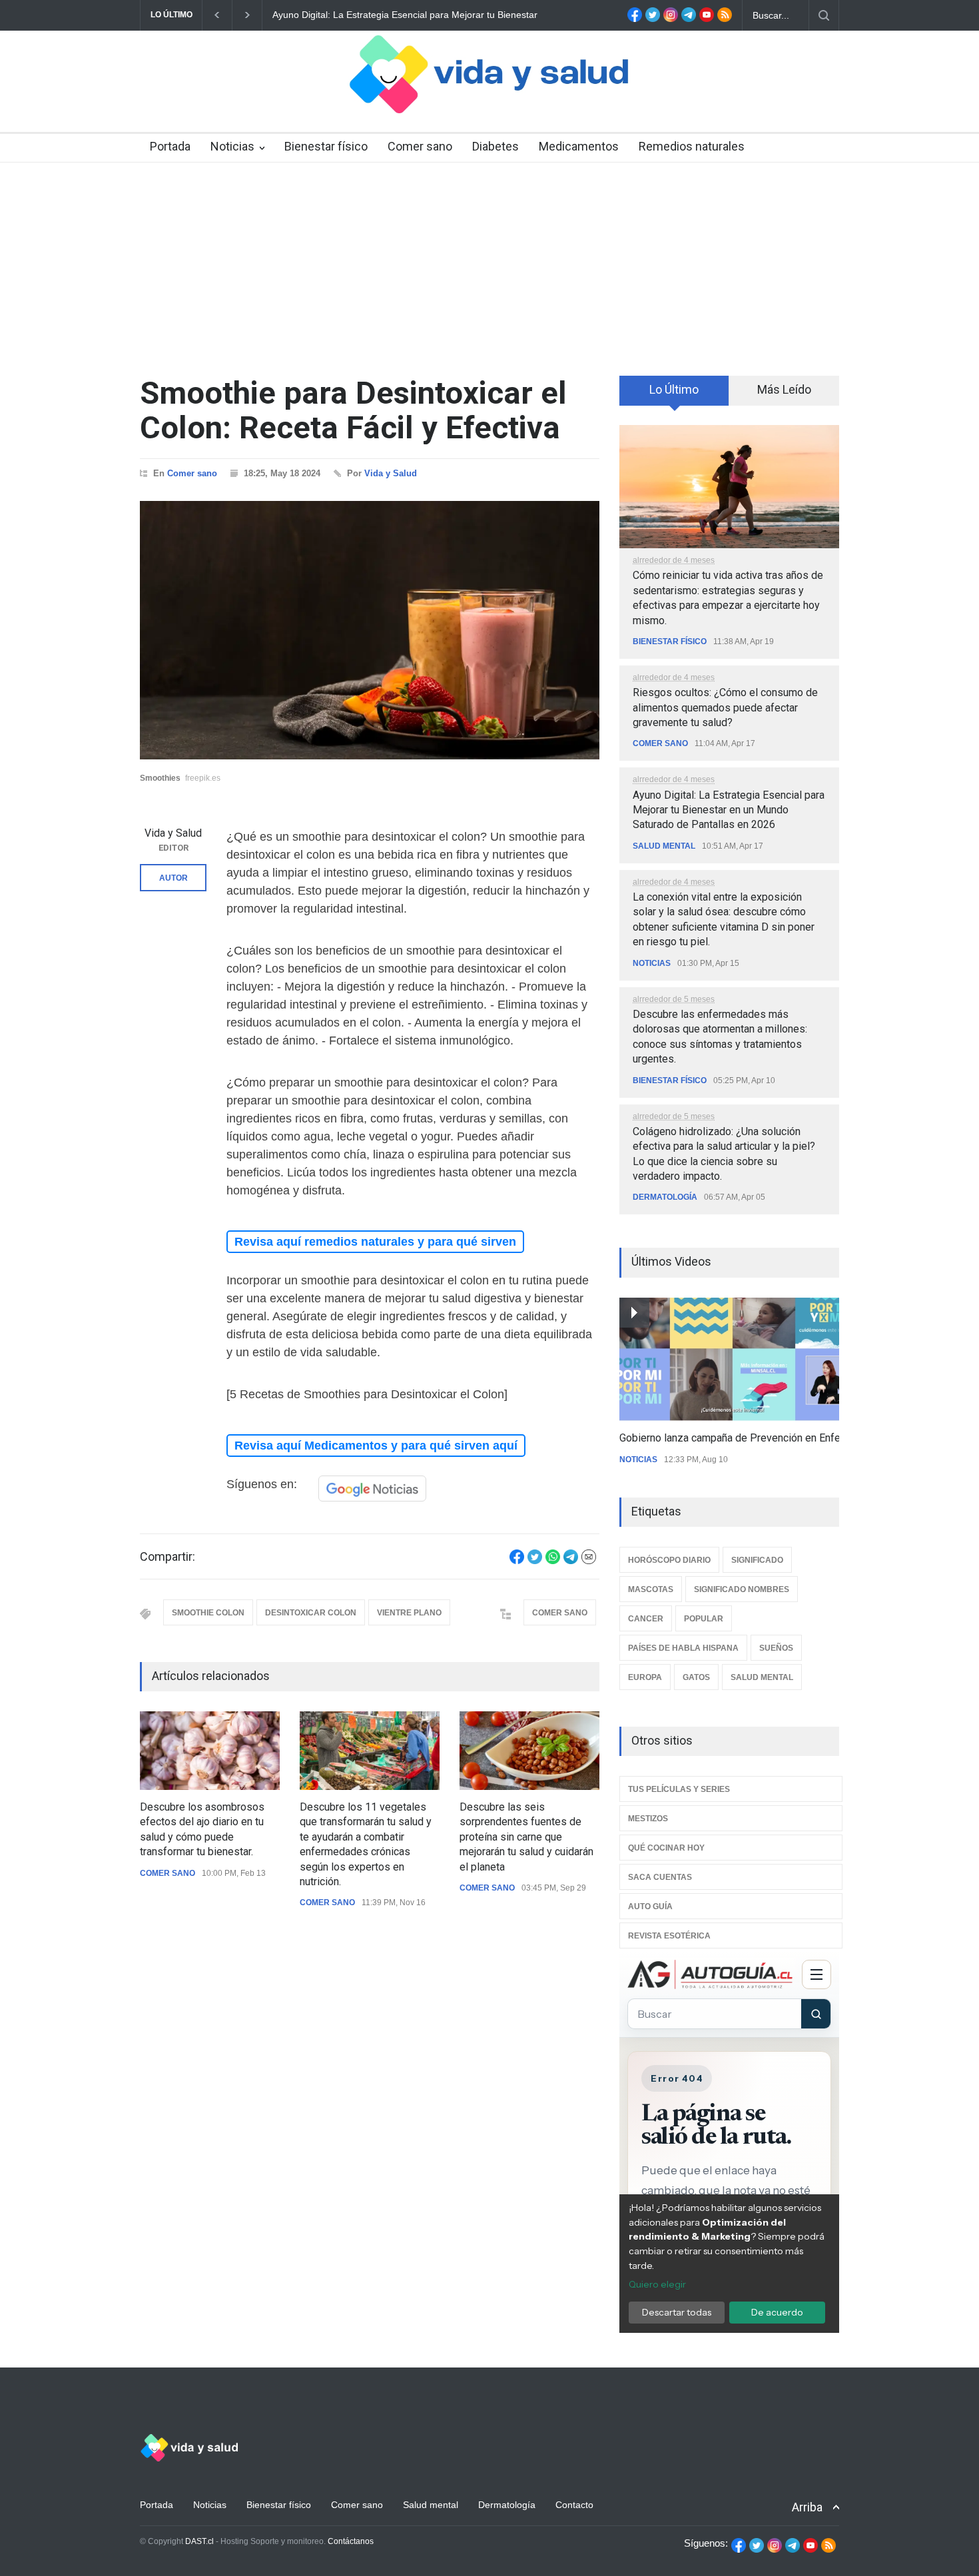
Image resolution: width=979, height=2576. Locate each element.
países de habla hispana (683, 1648)
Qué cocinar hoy (666, 1848)
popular (704, 1619)
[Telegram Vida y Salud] (689, 19)
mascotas (651, 1589)
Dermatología (665, 1197)
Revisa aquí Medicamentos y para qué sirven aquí (376, 1446)
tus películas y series (679, 1789)
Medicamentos (579, 146)
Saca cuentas (660, 1877)
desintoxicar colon (311, 1613)
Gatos (696, 1677)
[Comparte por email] (589, 1561)
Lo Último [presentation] (674, 389)
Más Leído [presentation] (784, 389)
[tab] (674, 395)
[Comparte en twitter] (535, 1561)
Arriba (807, 2507)
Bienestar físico (326, 146)
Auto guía (650, 1907)
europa (645, 1677)
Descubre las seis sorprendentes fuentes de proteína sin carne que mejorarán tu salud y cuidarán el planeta (526, 1837)
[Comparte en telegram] (571, 1561)
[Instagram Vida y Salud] (671, 19)
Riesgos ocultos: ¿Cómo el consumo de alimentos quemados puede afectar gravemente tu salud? (725, 707)
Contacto (574, 2505)
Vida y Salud (391, 473)
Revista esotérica (669, 1936)
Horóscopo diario (669, 1560)
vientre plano (409, 1613)
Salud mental (664, 846)
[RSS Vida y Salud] (725, 19)
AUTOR (173, 878)
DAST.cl (199, 2541)
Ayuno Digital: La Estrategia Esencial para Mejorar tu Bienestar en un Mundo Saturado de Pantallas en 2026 (729, 810)
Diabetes (495, 146)
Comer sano (420, 146)
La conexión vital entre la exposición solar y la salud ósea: (395, 15)
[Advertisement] (489, 262)
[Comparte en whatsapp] (553, 1561)
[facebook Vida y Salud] (635, 19)
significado (757, 1560)
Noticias (232, 146)
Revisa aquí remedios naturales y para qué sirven (375, 1242)
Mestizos (648, 1819)
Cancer (646, 1619)
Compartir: (167, 1557)
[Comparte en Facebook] (517, 1561)
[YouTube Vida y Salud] (707, 19)
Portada (170, 146)
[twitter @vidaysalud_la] (653, 19)
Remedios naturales (692, 146)
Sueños (776, 1648)
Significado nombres (742, 1589)
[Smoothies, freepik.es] (370, 630)
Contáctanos (351, 2541)
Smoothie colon (208, 1613)
